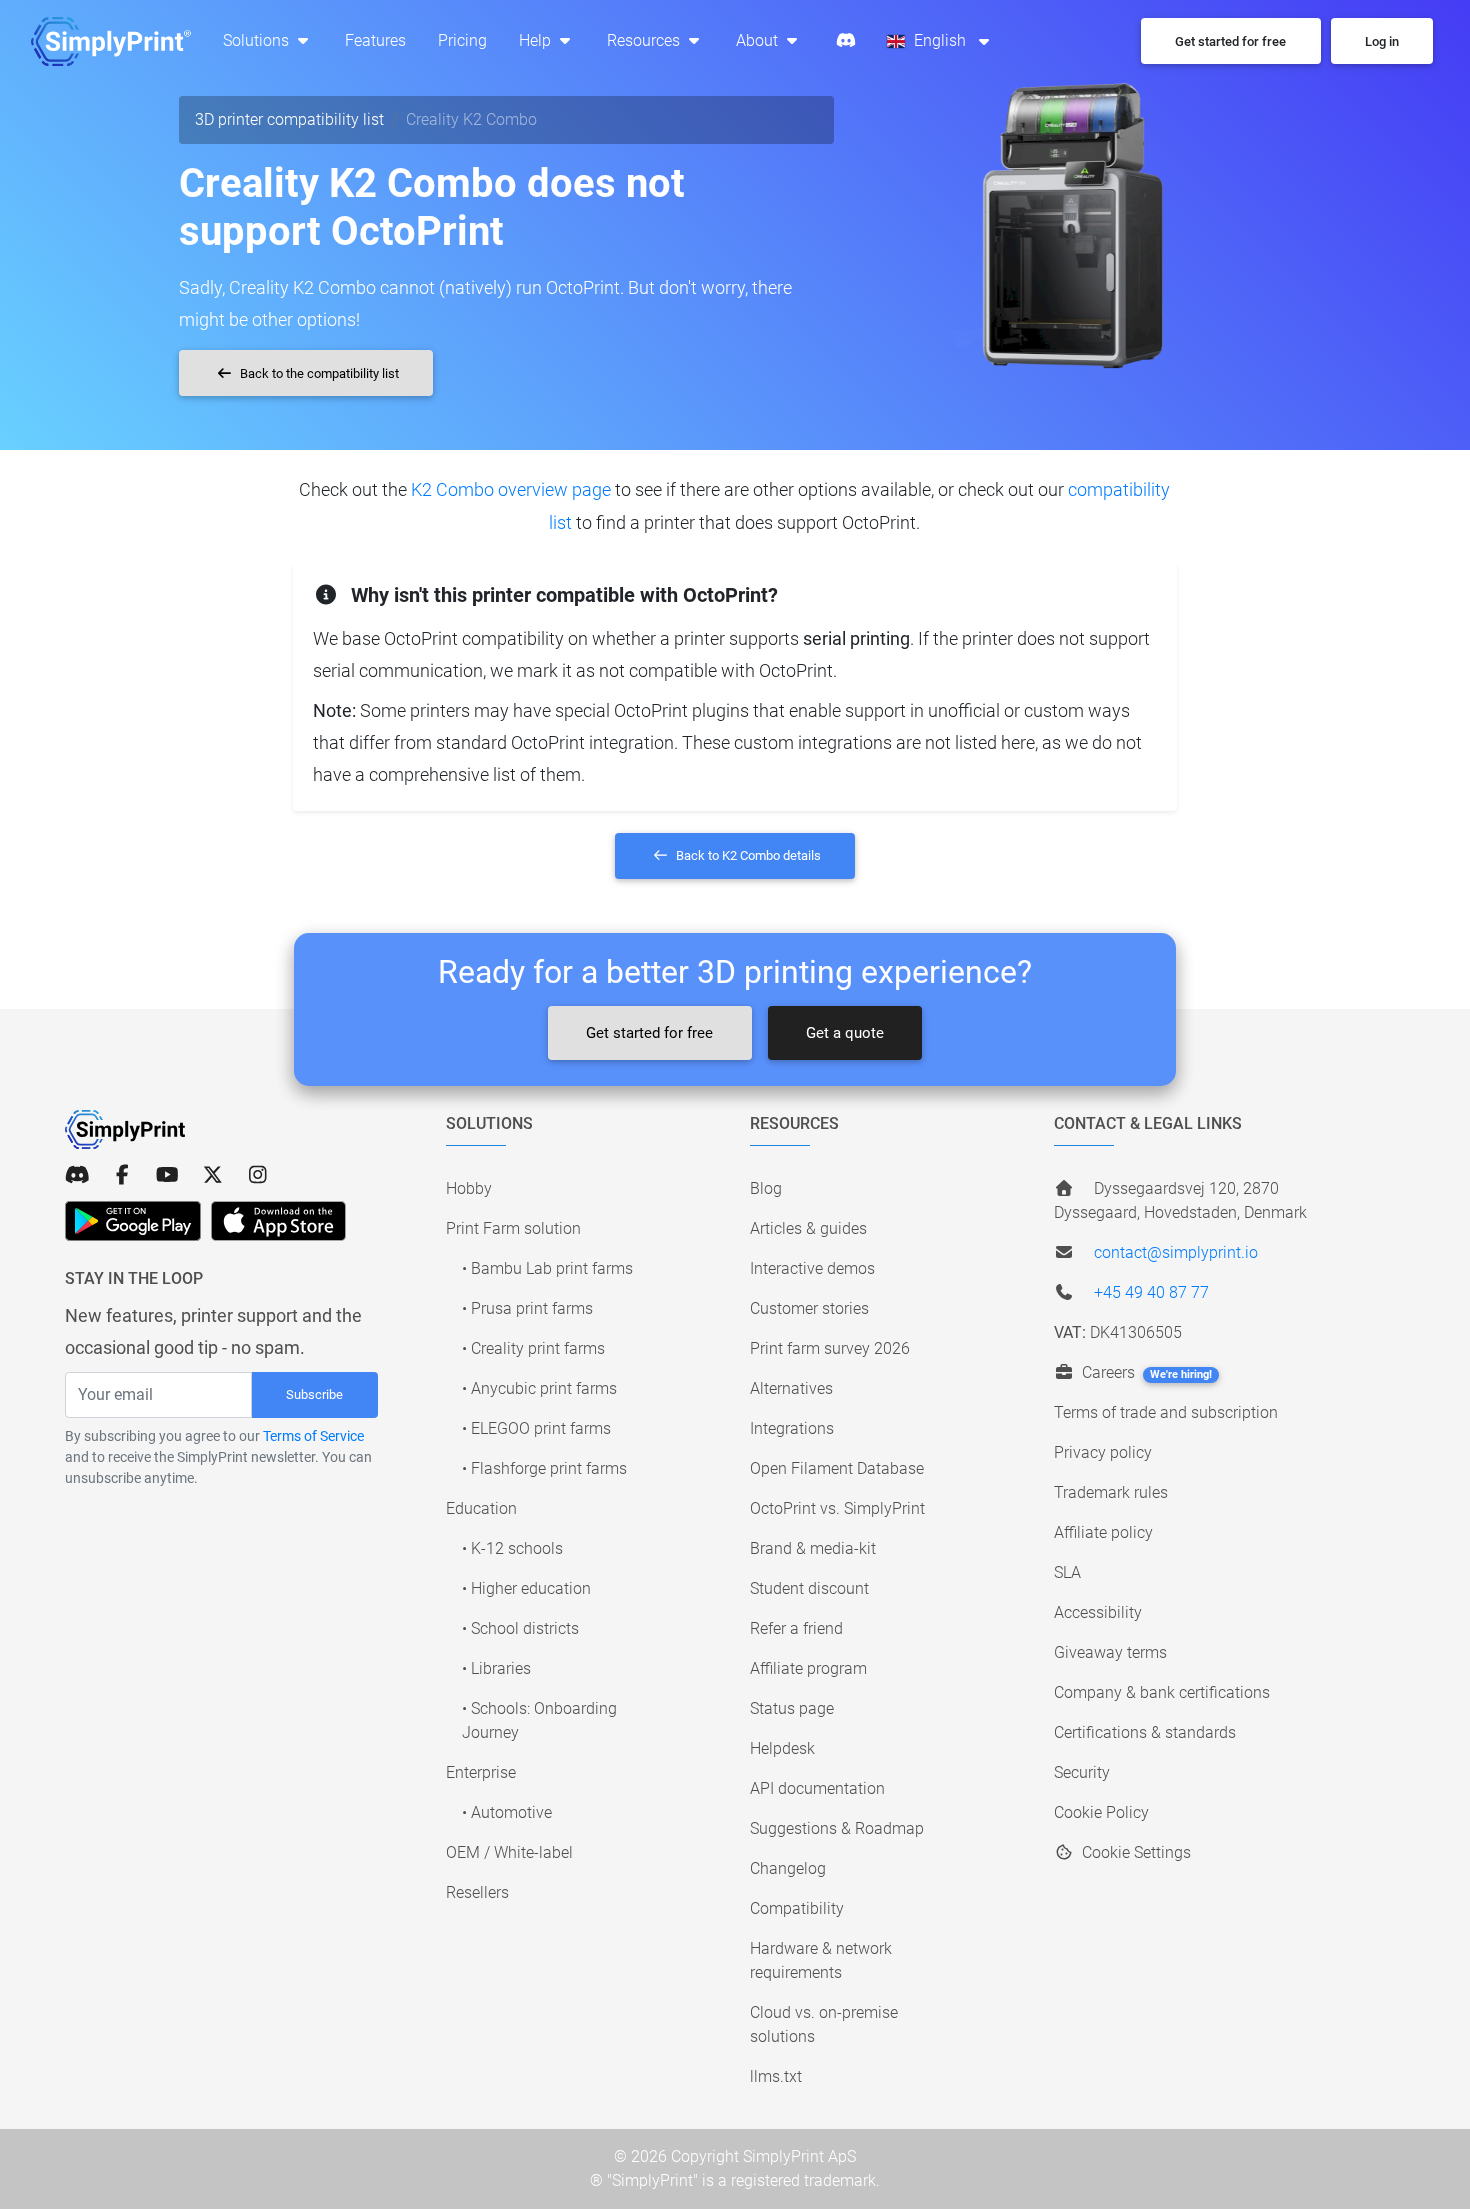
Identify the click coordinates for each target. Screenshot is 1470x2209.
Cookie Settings (1134, 1852)
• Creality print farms (533, 1348)
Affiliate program (808, 1668)
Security (1082, 1772)
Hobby (469, 1188)
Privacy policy (1103, 1452)
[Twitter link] (212, 1175)
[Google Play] (133, 1221)
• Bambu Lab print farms (547, 1268)
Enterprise (481, 1772)
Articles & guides (808, 1228)
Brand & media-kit (813, 1548)
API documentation (817, 1788)
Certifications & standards (1145, 1732)
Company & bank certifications (1162, 1692)
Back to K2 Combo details (747, 855)
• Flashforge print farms (544, 1468)
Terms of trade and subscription (1166, 1412)
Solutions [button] (258, 40)
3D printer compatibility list (289, 119)
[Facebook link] (122, 1175)
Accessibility (1098, 1612)
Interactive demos (812, 1268)
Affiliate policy (1103, 1532)
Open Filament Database (837, 1468)
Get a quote (845, 1033)
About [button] (759, 40)
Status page (792, 1708)
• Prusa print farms (527, 1308)
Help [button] (537, 40)
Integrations (792, 1428)
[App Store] (278, 1221)
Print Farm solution (513, 1228)
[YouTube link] (167, 1175)
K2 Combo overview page (511, 489)
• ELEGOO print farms (536, 1428)
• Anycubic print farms (539, 1388)
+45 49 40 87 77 (1151, 1292)
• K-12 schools (512, 1548)
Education (481, 1508)
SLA (1067, 1572)
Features (375, 40)
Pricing (462, 40)
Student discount (809, 1588)
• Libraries (496, 1668)
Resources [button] (645, 40)
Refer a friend (796, 1628)
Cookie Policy (1101, 1812)
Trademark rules (1111, 1492)
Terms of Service (313, 1436)
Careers (1145, 1372)
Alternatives (791, 1388)
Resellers (477, 1892)
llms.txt (776, 2076)
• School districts (520, 1628)
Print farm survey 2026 (830, 1348)
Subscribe (314, 1394)
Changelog (788, 1868)
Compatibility (797, 1908)
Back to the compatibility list (318, 373)
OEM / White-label (509, 1852)
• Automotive (507, 1812)
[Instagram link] (257, 1175)
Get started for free (649, 1033)
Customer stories (809, 1308)
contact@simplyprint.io (1176, 1252)
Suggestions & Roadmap (837, 1828)
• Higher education (526, 1588)
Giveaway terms (1110, 1652)
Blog (766, 1188)
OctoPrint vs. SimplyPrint (837, 1508)
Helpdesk (782, 1748)
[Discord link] (77, 1175)
